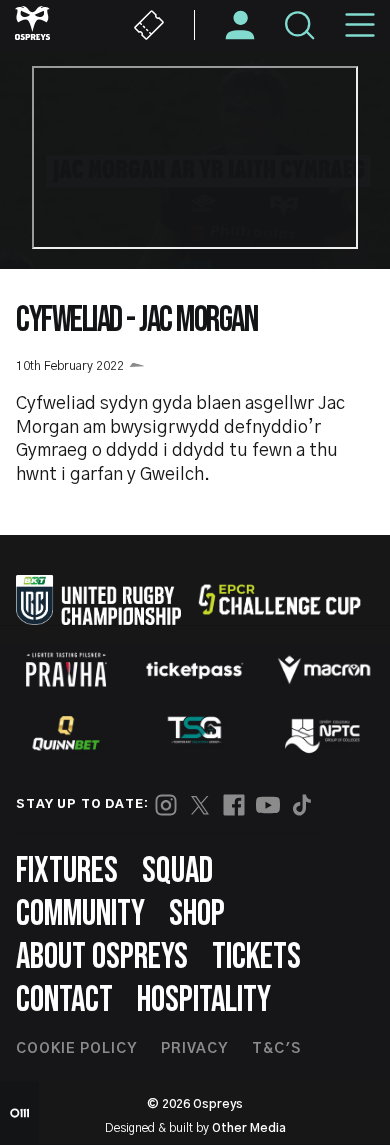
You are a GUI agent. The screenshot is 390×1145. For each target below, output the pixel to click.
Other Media (249, 1128)
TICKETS (256, 957)
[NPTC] (324, 733)
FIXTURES (67, 871)
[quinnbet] (66, 733)
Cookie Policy (76, 1049)
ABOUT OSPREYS (102, 957)
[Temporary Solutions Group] (195, 733)
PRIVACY (194, 1049)
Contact (64, 1000)
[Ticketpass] (195, 670)
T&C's (276, 1049)
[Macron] (324, 670)
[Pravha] (66, 669)
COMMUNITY (80, 914)
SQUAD (177, 871)
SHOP (197, 914)
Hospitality (204, 1000)
